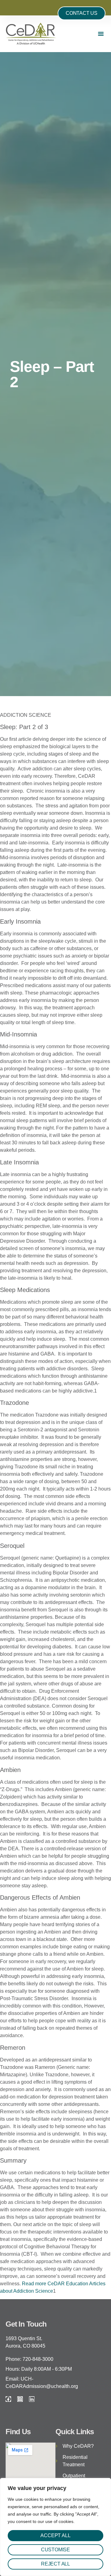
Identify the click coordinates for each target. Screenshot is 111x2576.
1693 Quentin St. (24, 2338)
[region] (55, 2527)
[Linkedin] (32, 2399)
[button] (101, 34)
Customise (55, 2550)
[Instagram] (20, 2399)
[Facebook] (8, 2399)
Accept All (55, 2535)
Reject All (55, 2564)
